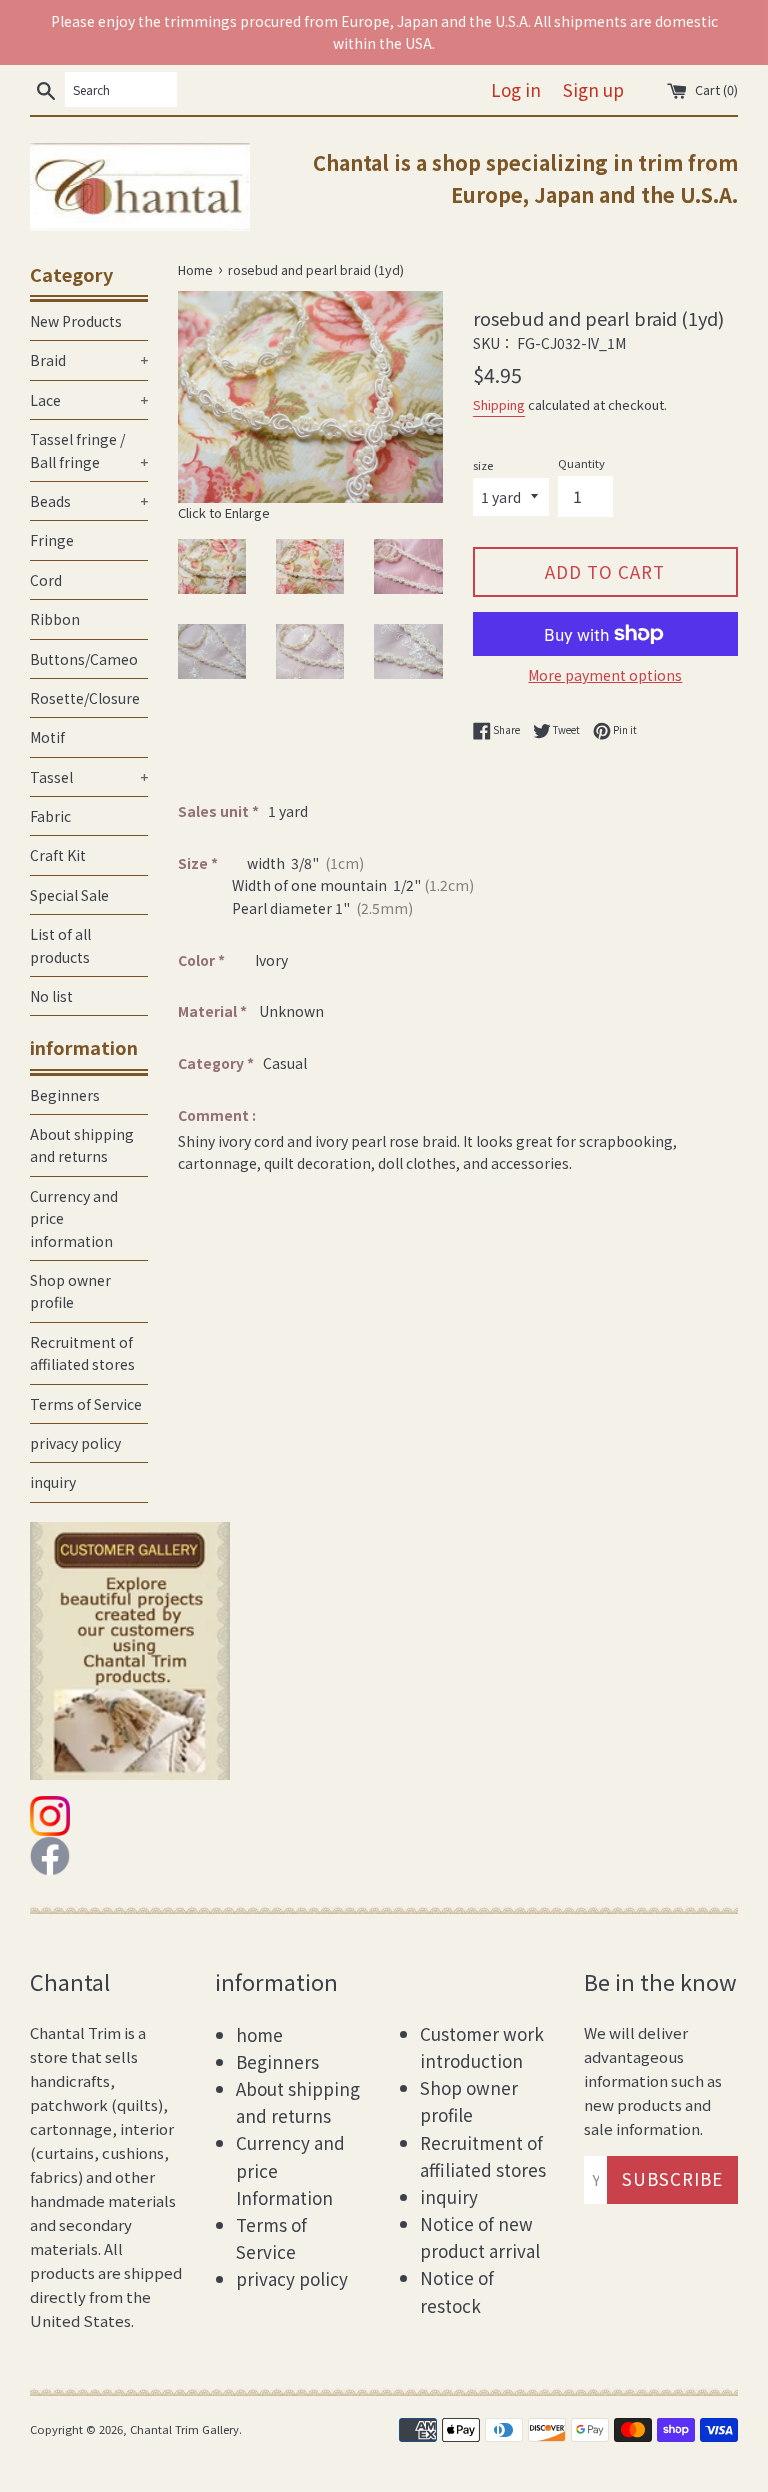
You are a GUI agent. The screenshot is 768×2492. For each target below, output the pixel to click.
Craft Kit (58, 855)
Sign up (593, 89)
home (259, 2034)
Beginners (65, 1095)
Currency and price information (74, 1218)
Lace (89, 400)
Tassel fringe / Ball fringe (89, 450)
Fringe (52, 540)
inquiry (53, 1482)
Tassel (89, 777)
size (483, 465)
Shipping (499, 404)
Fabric (50, 816)
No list (51, 996)
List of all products (60, 945)
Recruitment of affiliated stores (82, 1353)
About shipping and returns (82, 1145)
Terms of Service (86, 1404)
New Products (76, 321)
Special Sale (69, 895)
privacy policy (75, 1443)
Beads (89, 501)
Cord (46, 580)
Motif (47, 737)
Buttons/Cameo (84, 659)
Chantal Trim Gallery (184, 2429)
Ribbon (55, 619)
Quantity (581, 463)
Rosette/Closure (85, 698)
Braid (89, 360)
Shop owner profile (70, 1291)
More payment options (605, 675)
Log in (516, 89)
